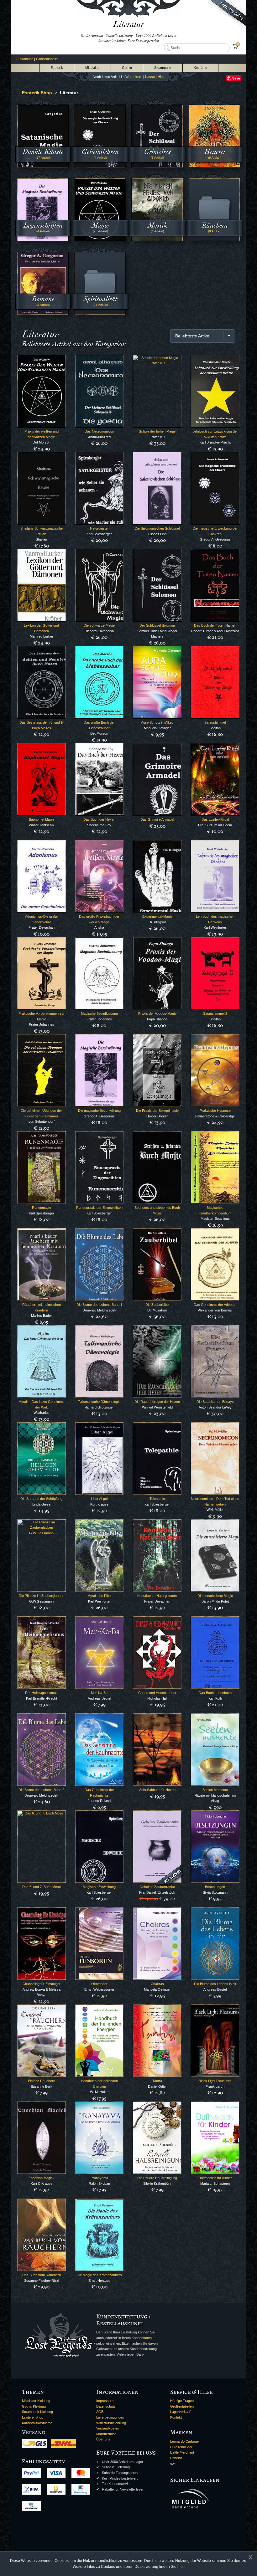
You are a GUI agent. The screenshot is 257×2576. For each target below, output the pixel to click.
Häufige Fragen (182, 2401)
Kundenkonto (142, 2338)
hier (181, 2567)
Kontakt (176, 2417)
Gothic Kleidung (34, 2406)
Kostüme (200, 68)
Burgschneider (181, 2447)
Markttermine (106, 2434)
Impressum (105, 2401)
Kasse (150, 77)
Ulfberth (176, 2458)
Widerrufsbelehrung (111, 2423)
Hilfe (161, 77)
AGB (100, 2412)
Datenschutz (106, 2406)
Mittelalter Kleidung (36, 2401)
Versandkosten (108, 2428)
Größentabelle (47, 59)
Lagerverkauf (180, 2412)
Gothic (127, 68)
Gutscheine (24, 59)
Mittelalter (92, 68)
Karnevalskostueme (37, 2423)
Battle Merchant (182, 2452)
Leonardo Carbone (184, 2441)
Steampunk (163, 68)
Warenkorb (134, 77)
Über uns (103, 2439)
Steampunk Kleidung (37, 2412)
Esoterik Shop (33, 2417)
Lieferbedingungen (110, 2417)
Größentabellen (182, 2406)
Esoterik (57, 68)
